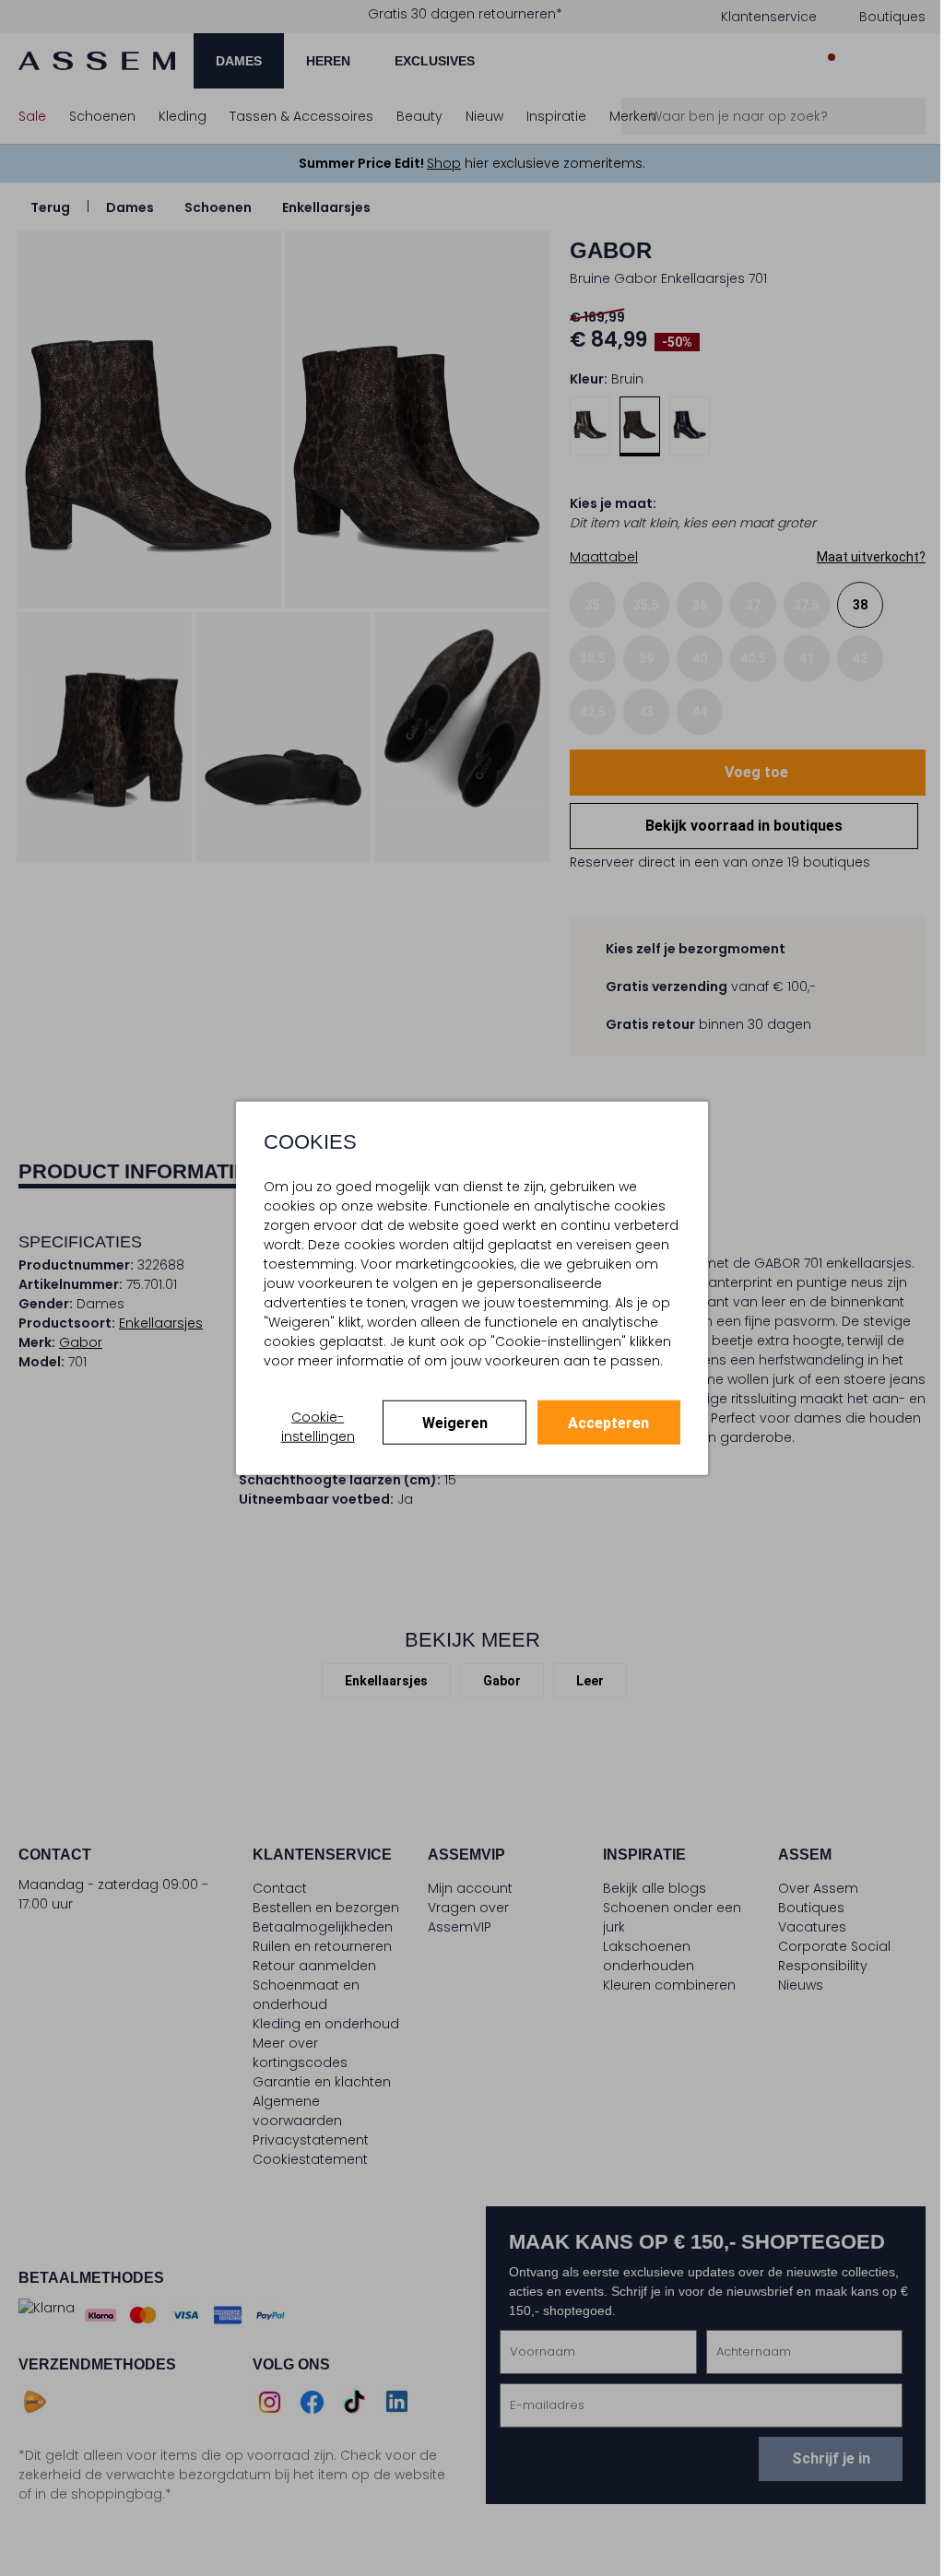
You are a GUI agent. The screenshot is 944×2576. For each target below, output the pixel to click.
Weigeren (455, 1422)
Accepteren (608, 1422)
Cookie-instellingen (318, 1426)
